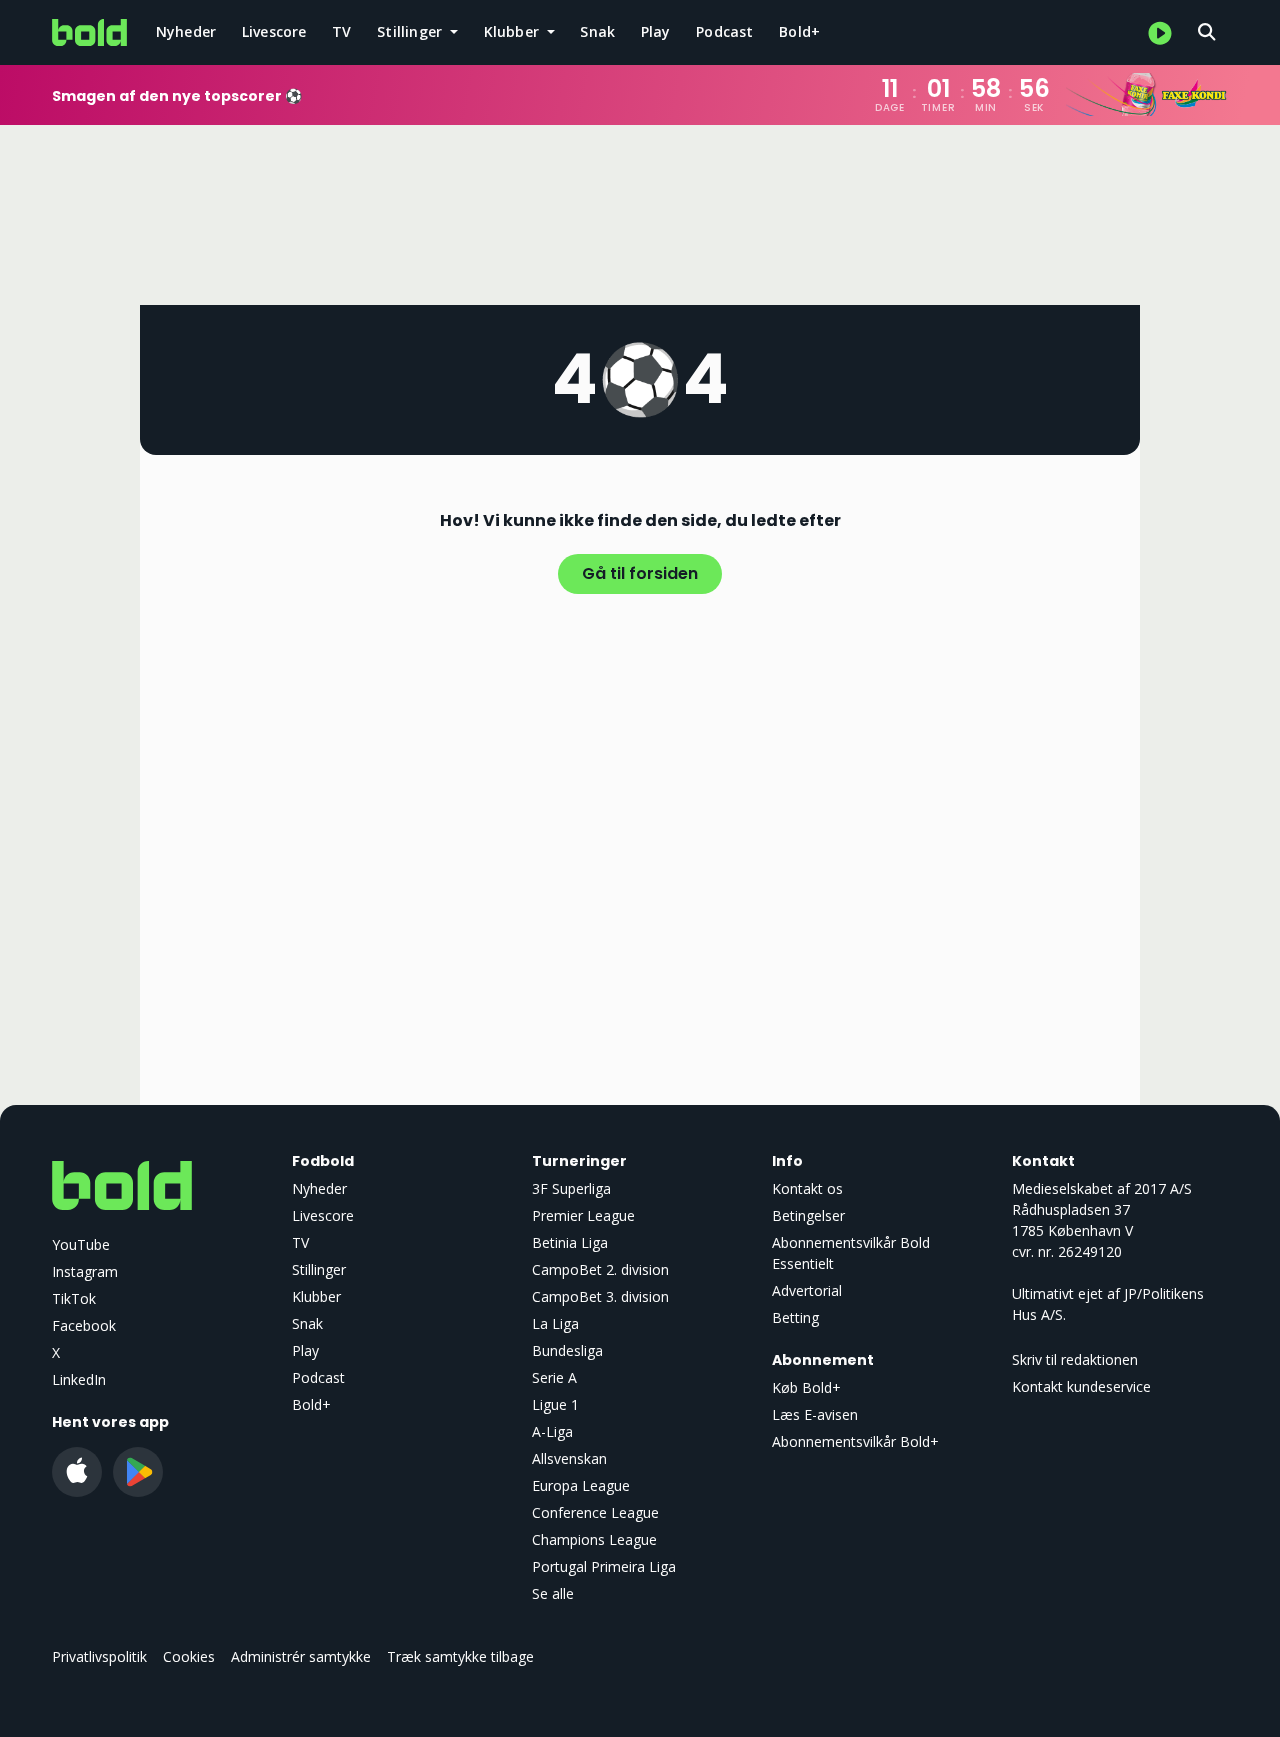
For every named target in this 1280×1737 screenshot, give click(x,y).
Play (656, 31)
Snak (597, 31)
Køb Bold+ (806, 1387)
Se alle (553, 1593)
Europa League (581, 1485)
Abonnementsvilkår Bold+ (855, 1441)
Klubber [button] (514, 31)
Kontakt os (807, 1188)
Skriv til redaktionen (1075, 1359)
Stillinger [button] (411, 31)
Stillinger (319, 1269)
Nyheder (186, 31)
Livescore (274, 31)
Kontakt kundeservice (1081, 1386)
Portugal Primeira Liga (604, 1566)
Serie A (554, 1377)
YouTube (81, 1244)
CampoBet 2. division (600, 1269)
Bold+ (799, 31)
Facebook (84, 1325)
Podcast (724, 31)
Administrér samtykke (301, 1656)
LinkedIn (79, 1379)
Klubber (316, 1296)
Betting (795, 1317)
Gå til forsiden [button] (640, 573)
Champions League (594, 1539)
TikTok (74, 1298)
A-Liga (552, 1431)
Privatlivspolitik (99, 1656)
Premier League (583, 1215)
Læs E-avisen (815, 1414)
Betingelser (808, 1215)
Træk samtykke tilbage (460, 1656)
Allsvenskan (569, 1458)
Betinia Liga (570, 1242)
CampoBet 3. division (600, 1296)
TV (341, 31)
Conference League (595, 1512)
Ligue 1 (555, 1404)
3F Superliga (571, 1188)
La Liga (555, 1323)
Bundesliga (567, 1350)
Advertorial (807, 1290)
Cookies (189, 1656)
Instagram (85, 1271)
